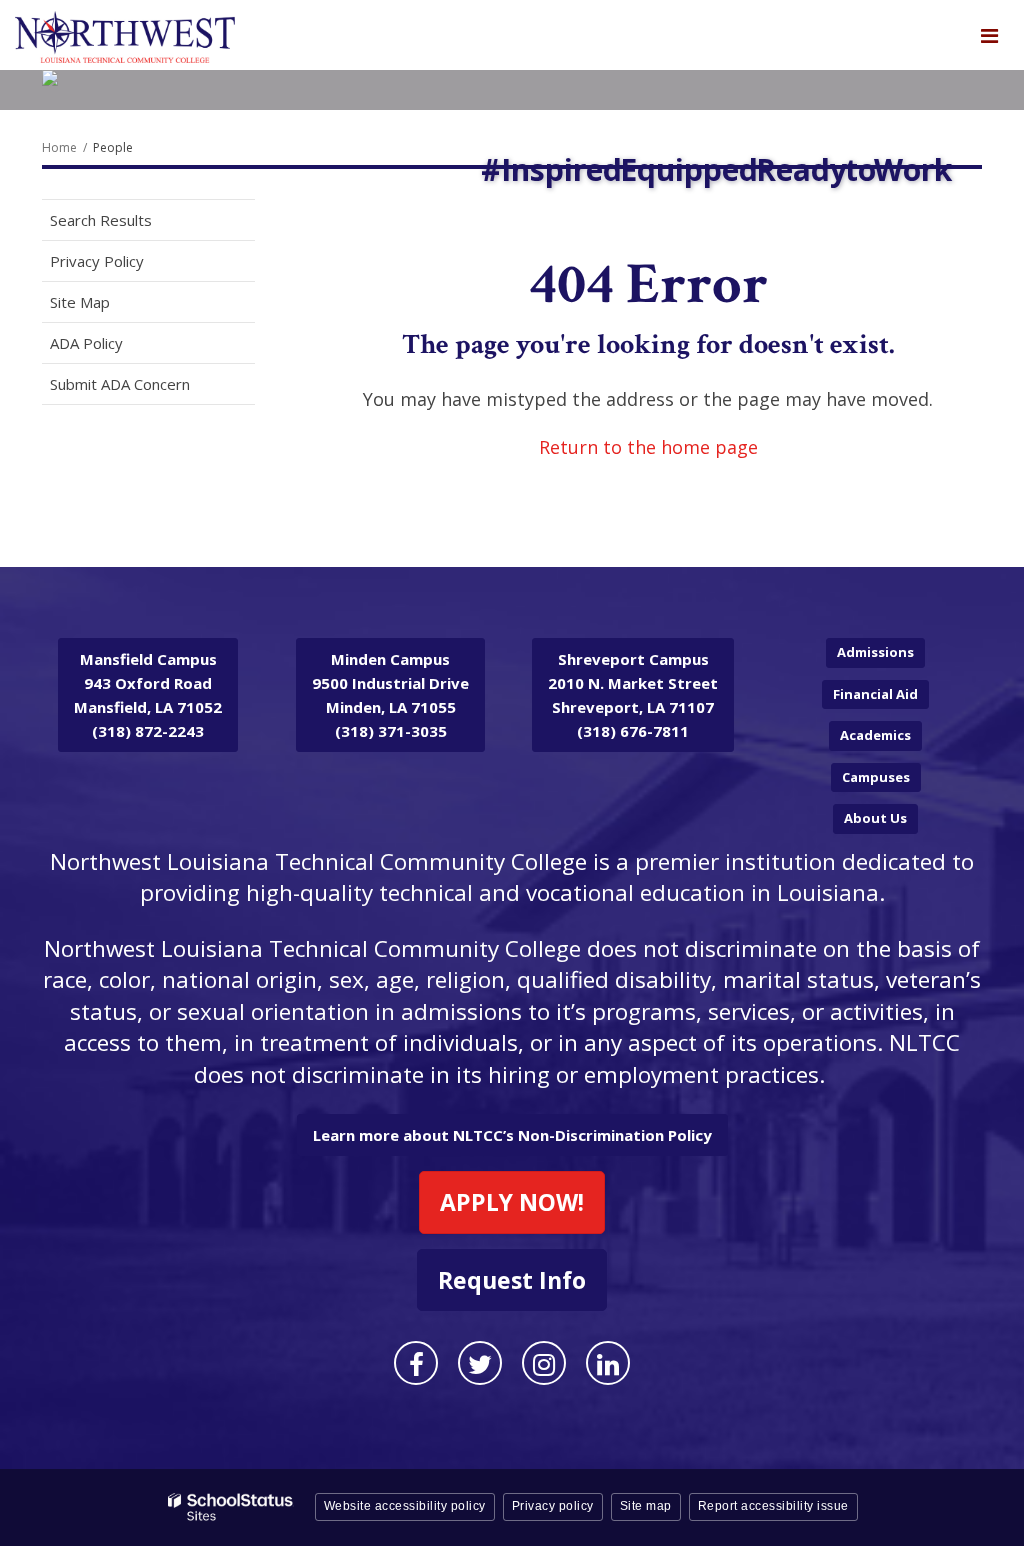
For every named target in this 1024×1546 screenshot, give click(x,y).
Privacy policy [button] (553, 1506)
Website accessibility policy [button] (405, 1506)
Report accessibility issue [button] (773, 1506)
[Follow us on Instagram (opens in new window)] (544, 1363)
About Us (875, 818)
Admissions (875, 652)
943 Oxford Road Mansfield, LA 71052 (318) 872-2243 (148, 695)
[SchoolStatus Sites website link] (231, 1507)
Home (59, 147)
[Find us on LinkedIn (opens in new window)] (608, 1363)
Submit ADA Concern (120, 384)
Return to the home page (648, 447)
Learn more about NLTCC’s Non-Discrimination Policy (512, 1135)
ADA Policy (86, 343)
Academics (875, 735)
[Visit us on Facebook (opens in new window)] (416, 1363)
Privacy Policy (97, 261)
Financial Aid (875, 694)
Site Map (80, 302)
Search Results (101, 220)
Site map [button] (646, 1506)
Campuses (876, 777)
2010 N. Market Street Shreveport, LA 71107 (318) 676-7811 (633, 695)
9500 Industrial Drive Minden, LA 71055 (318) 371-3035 (390, 695)
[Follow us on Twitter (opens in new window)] (480, 1363)
